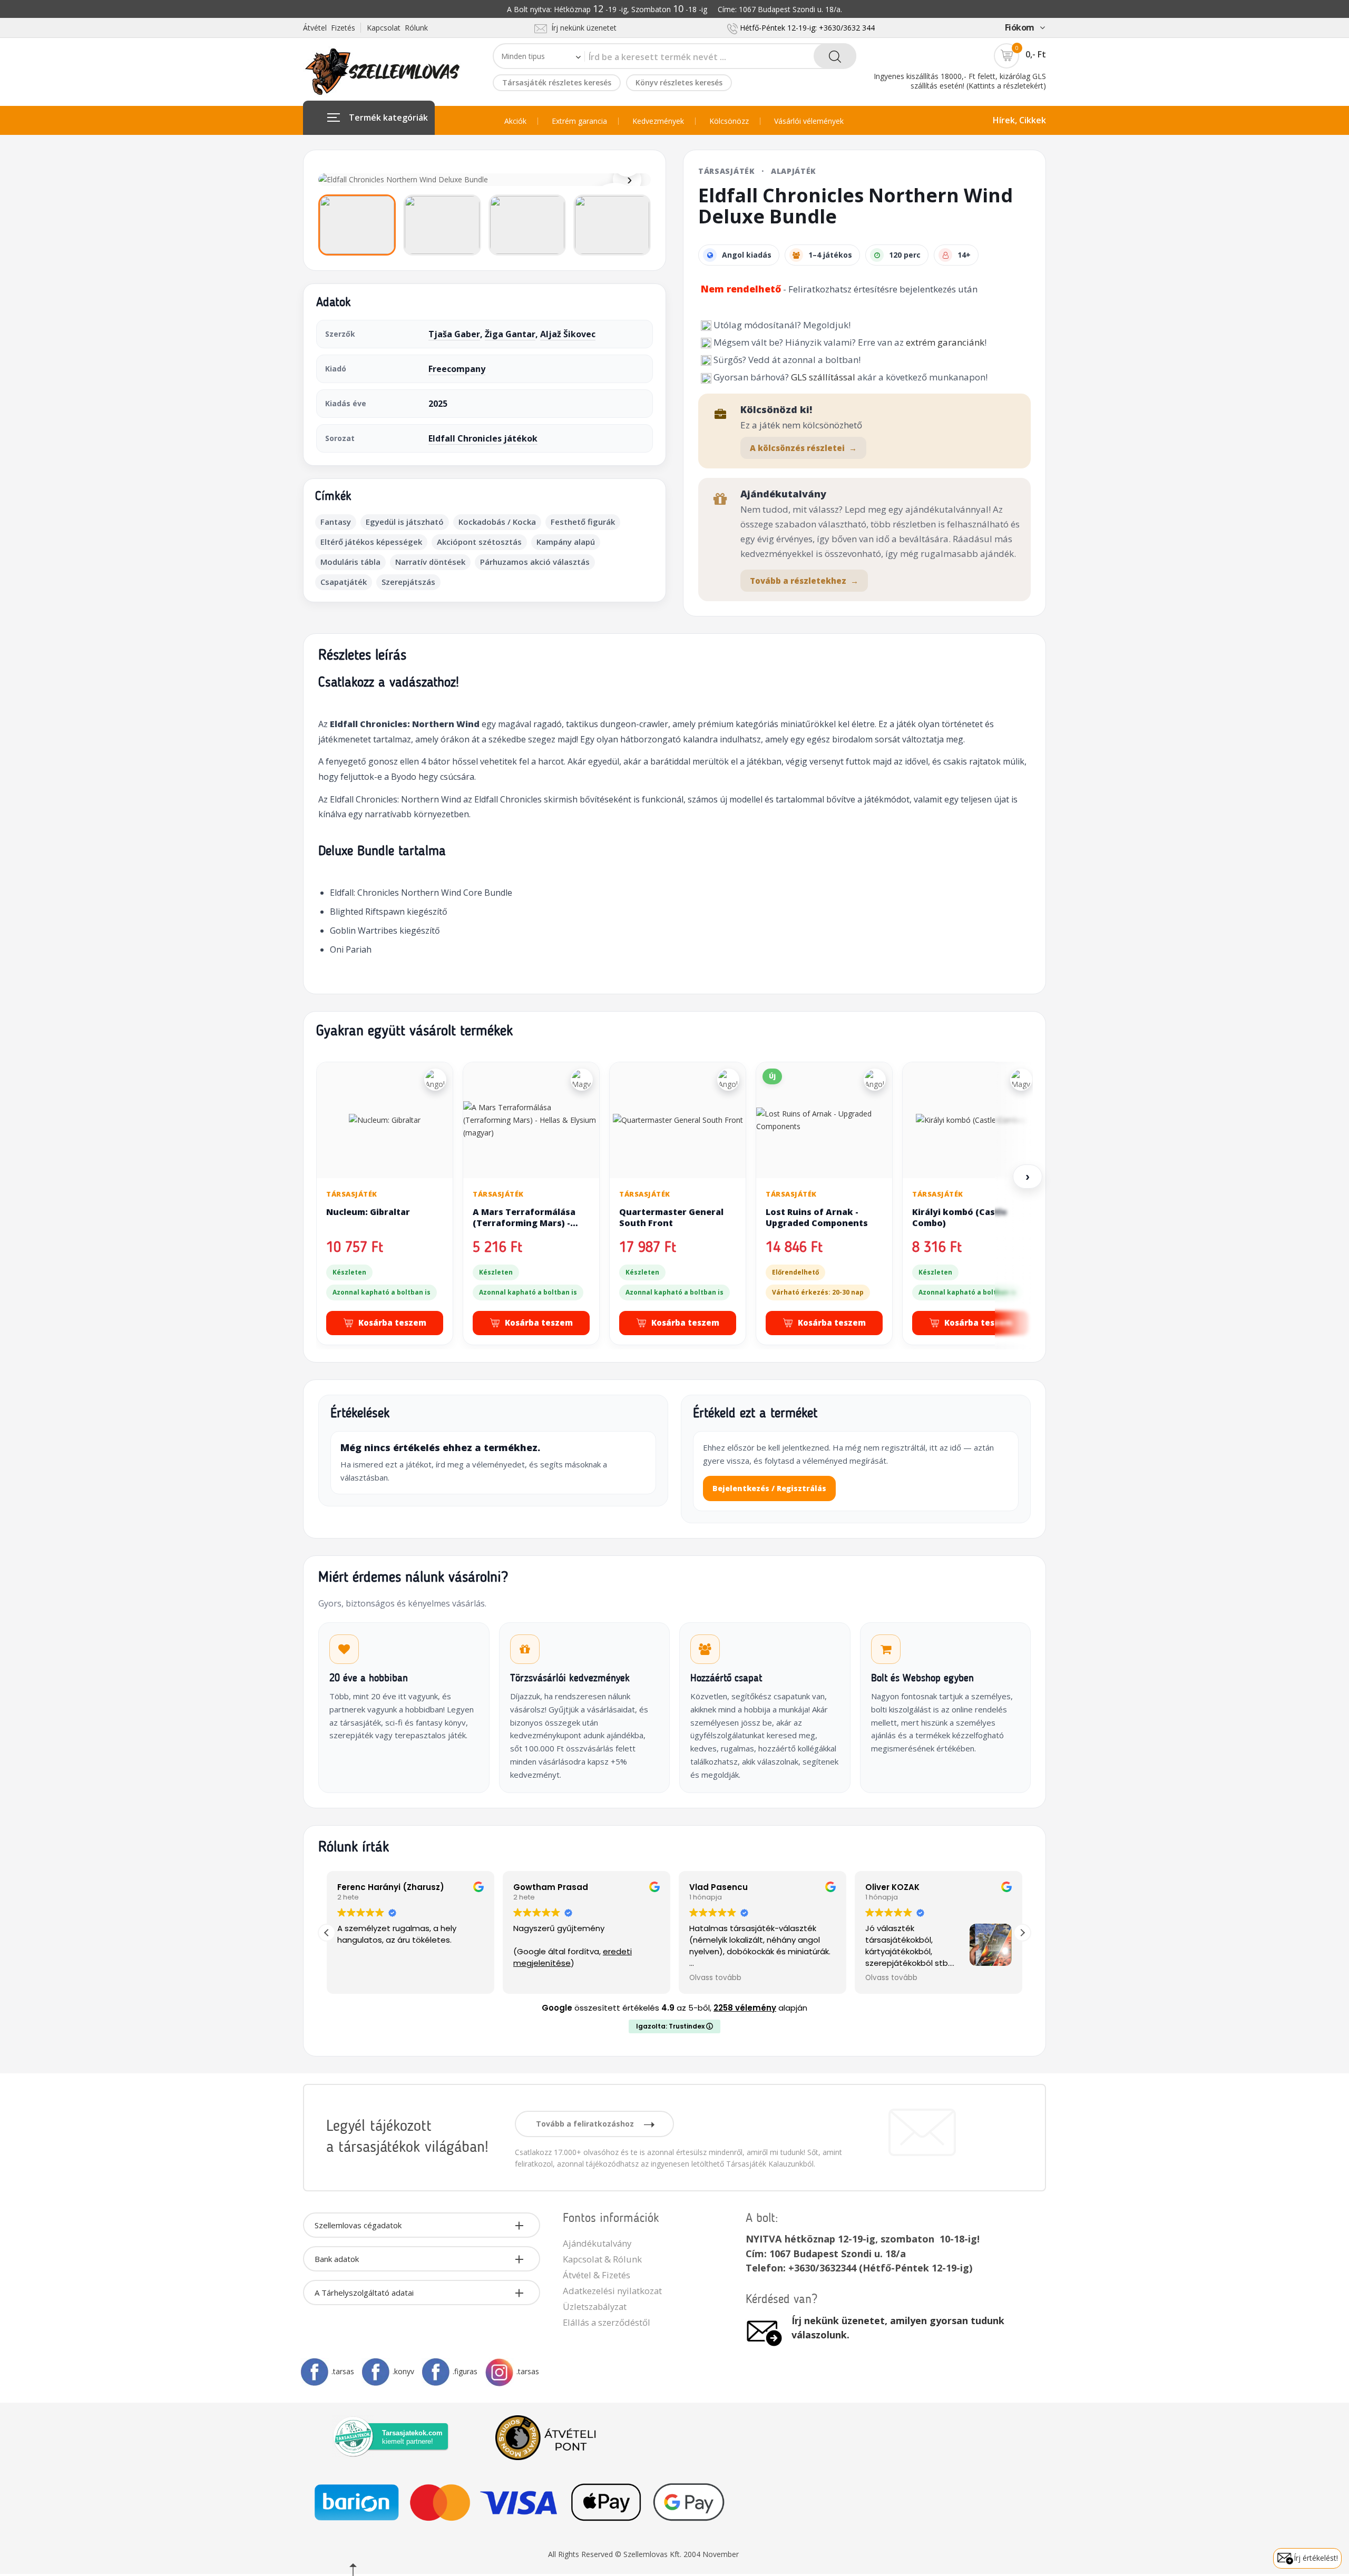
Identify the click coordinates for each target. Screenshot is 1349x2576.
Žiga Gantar (510, 334)
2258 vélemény (745, 2008)
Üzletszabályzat (595, 2306)
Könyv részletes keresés (679, 82)
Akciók (515, 121)
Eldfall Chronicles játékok (483, 438)
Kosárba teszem (392, 1323)
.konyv (403, 2371)
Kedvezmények (658, 121)
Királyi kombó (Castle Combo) (960, 1218)
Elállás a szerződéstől (607, 2322)
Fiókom (1020, 27)
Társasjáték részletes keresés (557, 82)
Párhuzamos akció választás (535, 562)
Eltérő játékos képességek (371, 542)
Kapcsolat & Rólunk (602, 2259)
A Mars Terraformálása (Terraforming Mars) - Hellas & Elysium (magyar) (530, 1223)
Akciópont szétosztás (479, 542)
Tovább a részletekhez (804, 581)
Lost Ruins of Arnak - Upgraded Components (817, 1218)
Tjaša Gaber (454, 334)
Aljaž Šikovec (568, 334)
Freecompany (457, 369)
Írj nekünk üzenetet (582, 28)
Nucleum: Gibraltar (368, 1212)
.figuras (465, 2371)
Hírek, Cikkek (1019, 120)
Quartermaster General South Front (671, 1218)
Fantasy (336, 522)
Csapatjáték (344, 582)
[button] (1022, 1933)
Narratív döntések (430, 562)
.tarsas (343, 2371)
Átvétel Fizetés (329, 28)
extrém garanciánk (945, 342)
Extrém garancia (579, 121)
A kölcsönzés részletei (803, 448)
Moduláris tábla (350, 562)
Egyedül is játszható (405, 522)
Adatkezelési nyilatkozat (612, 2291)
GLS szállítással (823, 377)
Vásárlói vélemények (809, 121)
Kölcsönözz (729, 121)
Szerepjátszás (408, 582)
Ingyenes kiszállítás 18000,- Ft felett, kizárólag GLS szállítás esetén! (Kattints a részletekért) (960, 81)
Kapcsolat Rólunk (397, 28)
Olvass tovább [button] (715, 1978)
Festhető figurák (583, 522)
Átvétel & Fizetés (597, 2275)
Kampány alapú (566, 542)
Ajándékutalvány (597, 2243)
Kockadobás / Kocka (497, 522)
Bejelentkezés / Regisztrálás (769, 1488)
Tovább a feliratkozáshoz (586, 2124)
